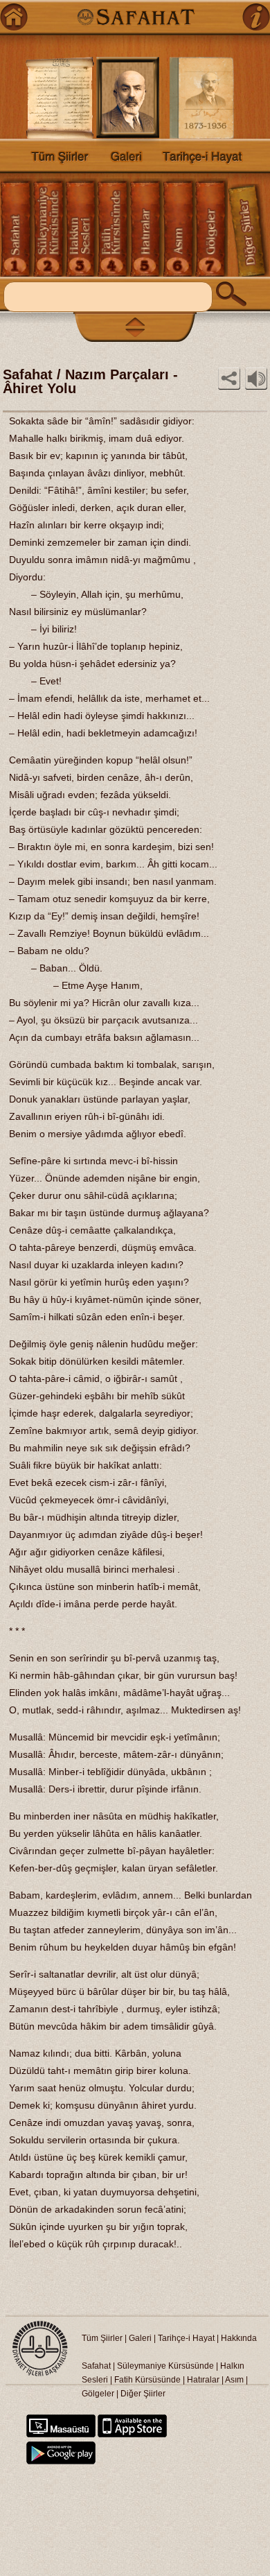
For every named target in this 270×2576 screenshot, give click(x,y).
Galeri (140, 2338)
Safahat (96, 2366)
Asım (235, 2380)
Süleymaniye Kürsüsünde (165, 2366)
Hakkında (239, 2338)
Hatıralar (203, 2380)
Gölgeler (98, 2394)
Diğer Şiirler (143, 2394)
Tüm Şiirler (102, 2338)
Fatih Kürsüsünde (147, 2380)
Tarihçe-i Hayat (186, 2338)
